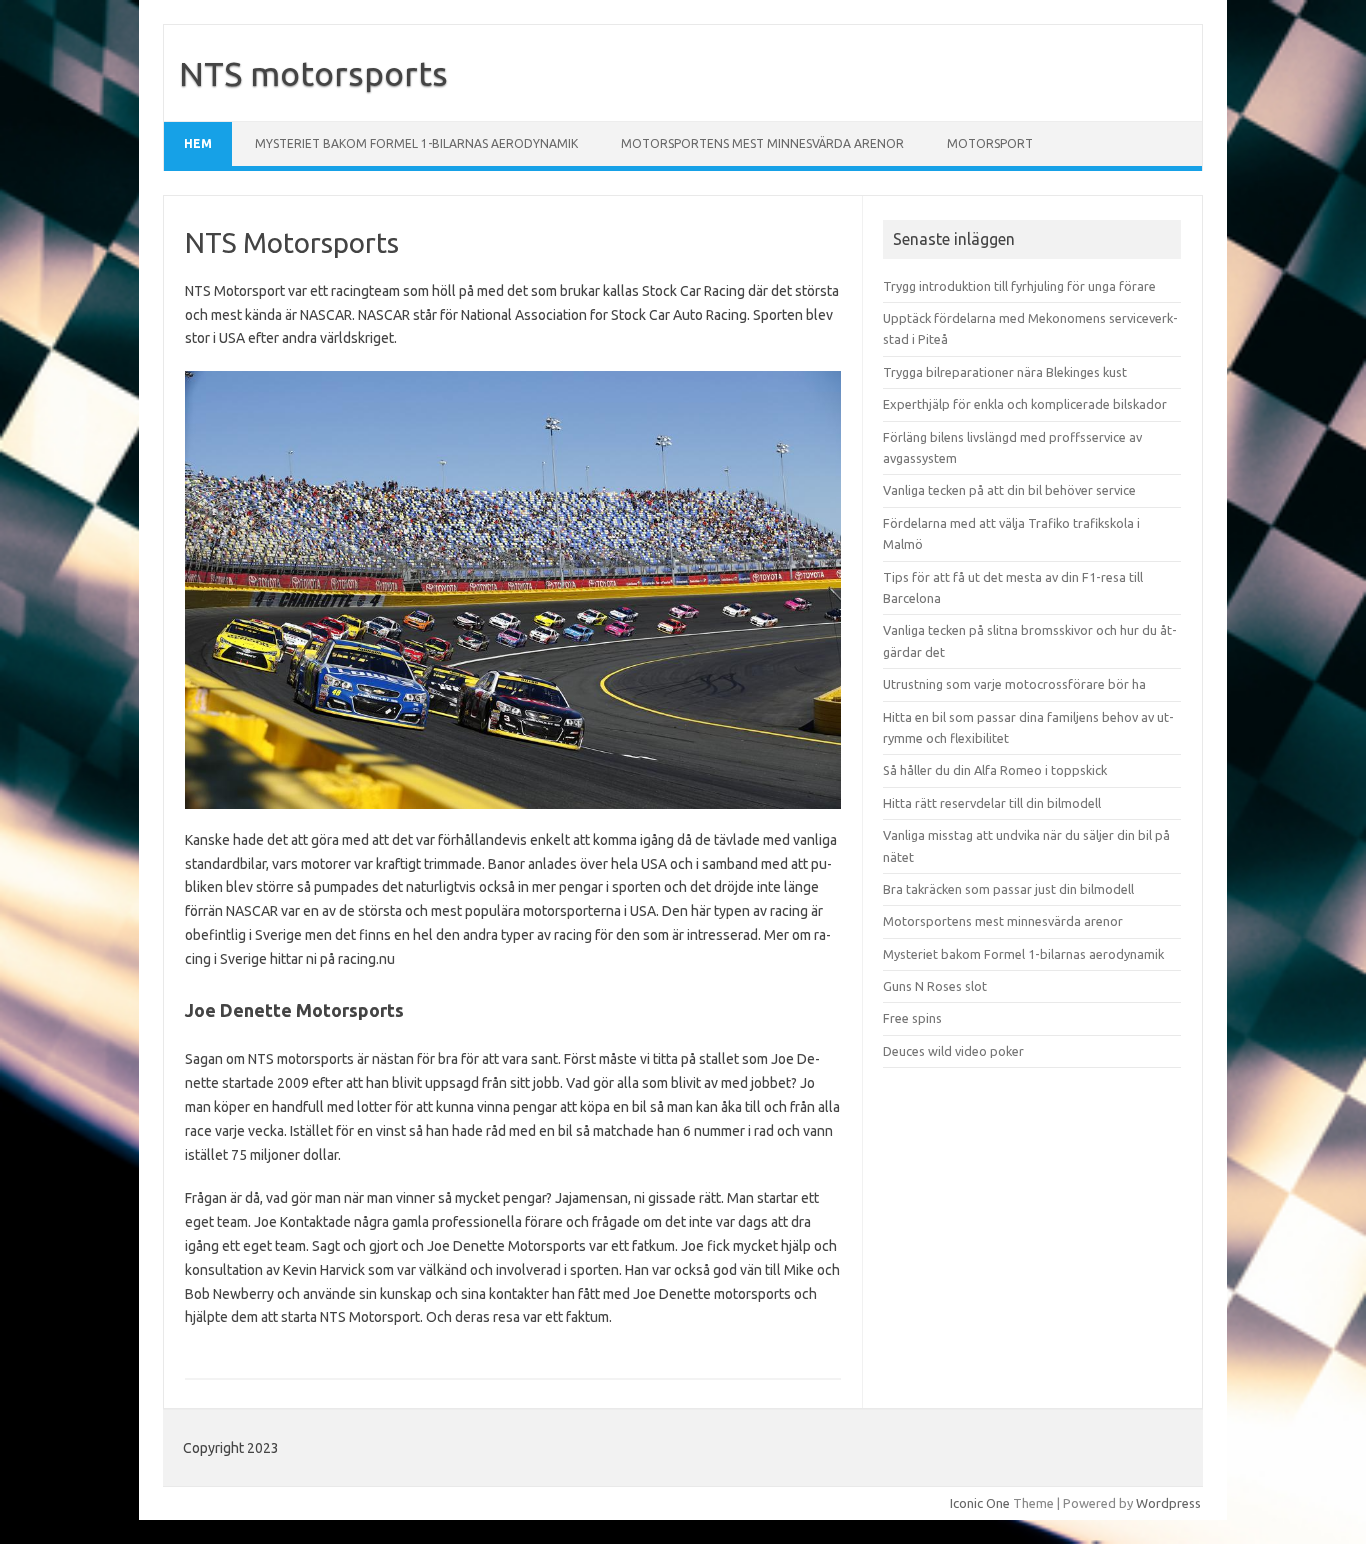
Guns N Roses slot (935, 986)
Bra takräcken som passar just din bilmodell (1008, 889)
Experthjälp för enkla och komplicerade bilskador (1025, 404)
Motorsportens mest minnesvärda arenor (762, 143)
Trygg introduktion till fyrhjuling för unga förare (1019, 286)
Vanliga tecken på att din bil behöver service (1009, 490)
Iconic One (980, 1503)
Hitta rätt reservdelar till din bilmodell (992, 803)
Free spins (912, 1018)
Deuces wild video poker (953, 1051)
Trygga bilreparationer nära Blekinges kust (1005, 372)
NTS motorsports (313, 73)
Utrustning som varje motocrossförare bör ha (1014, 684)
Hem (198, 143)
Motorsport (990, 143)
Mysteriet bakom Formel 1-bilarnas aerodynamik (416, 143)
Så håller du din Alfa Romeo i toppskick (995, 770)
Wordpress (1168, 1503)
